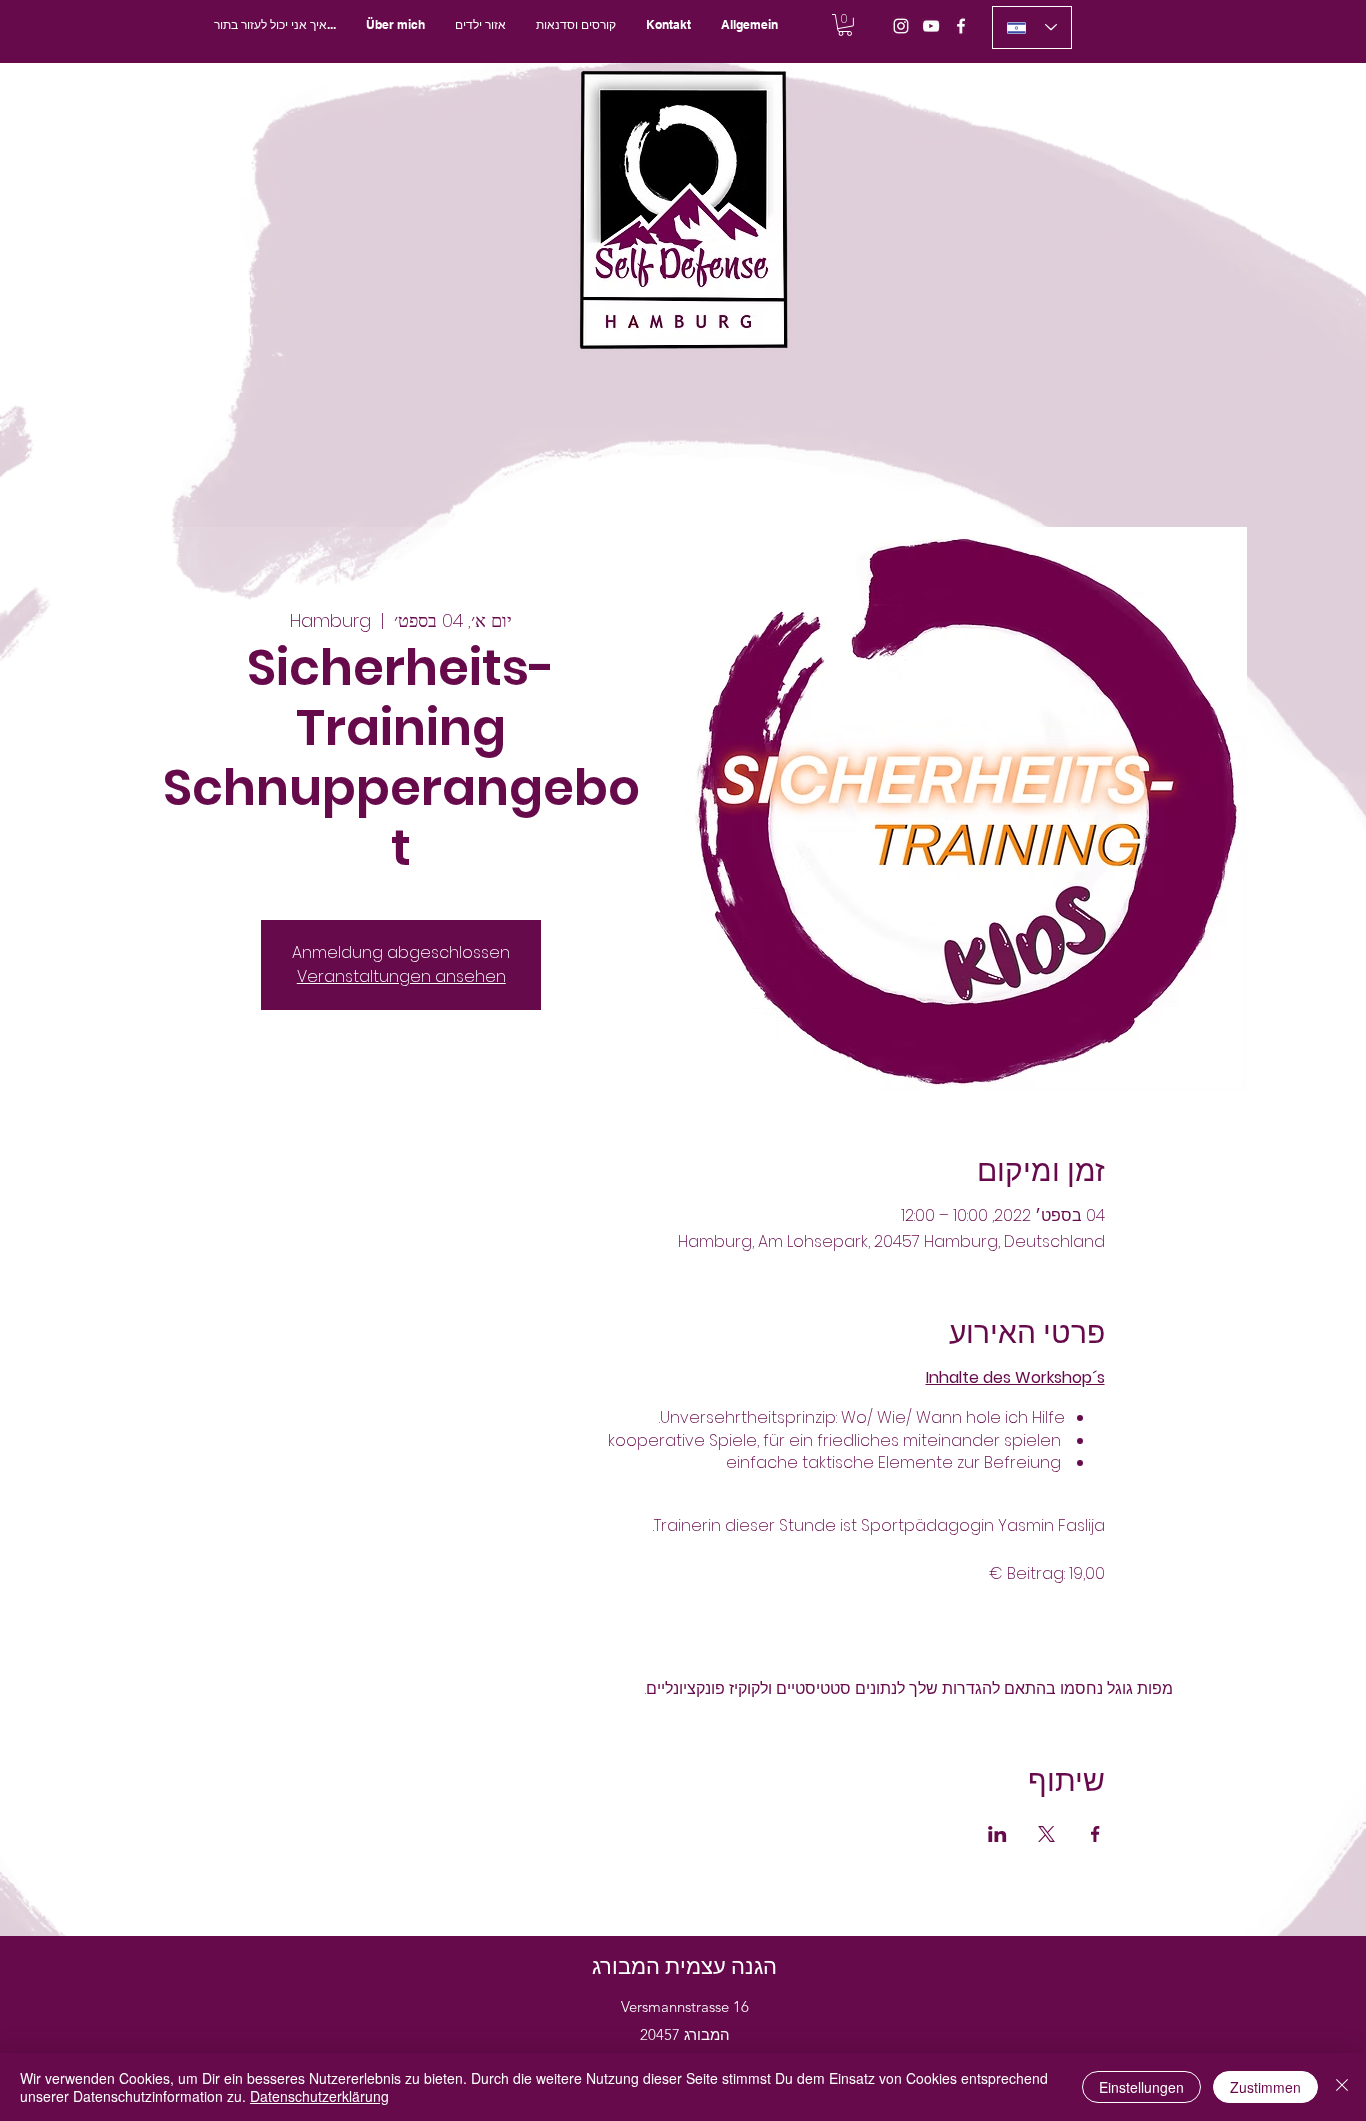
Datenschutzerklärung (319, 2096)
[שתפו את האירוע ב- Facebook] (1095, 1834)
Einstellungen (1141, 2087)
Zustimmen (1265, 2087)
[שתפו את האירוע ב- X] (1046, 1834)
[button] (576, 24)
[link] (845, 25)
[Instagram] (901, 26)
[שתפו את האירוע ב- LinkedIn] (997, 1834)
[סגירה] (1342, 2087)
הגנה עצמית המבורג (684, 1966)
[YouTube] (931, 26)
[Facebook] (961, 26)
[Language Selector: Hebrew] (1032, 27)
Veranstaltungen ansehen (401, 976)
